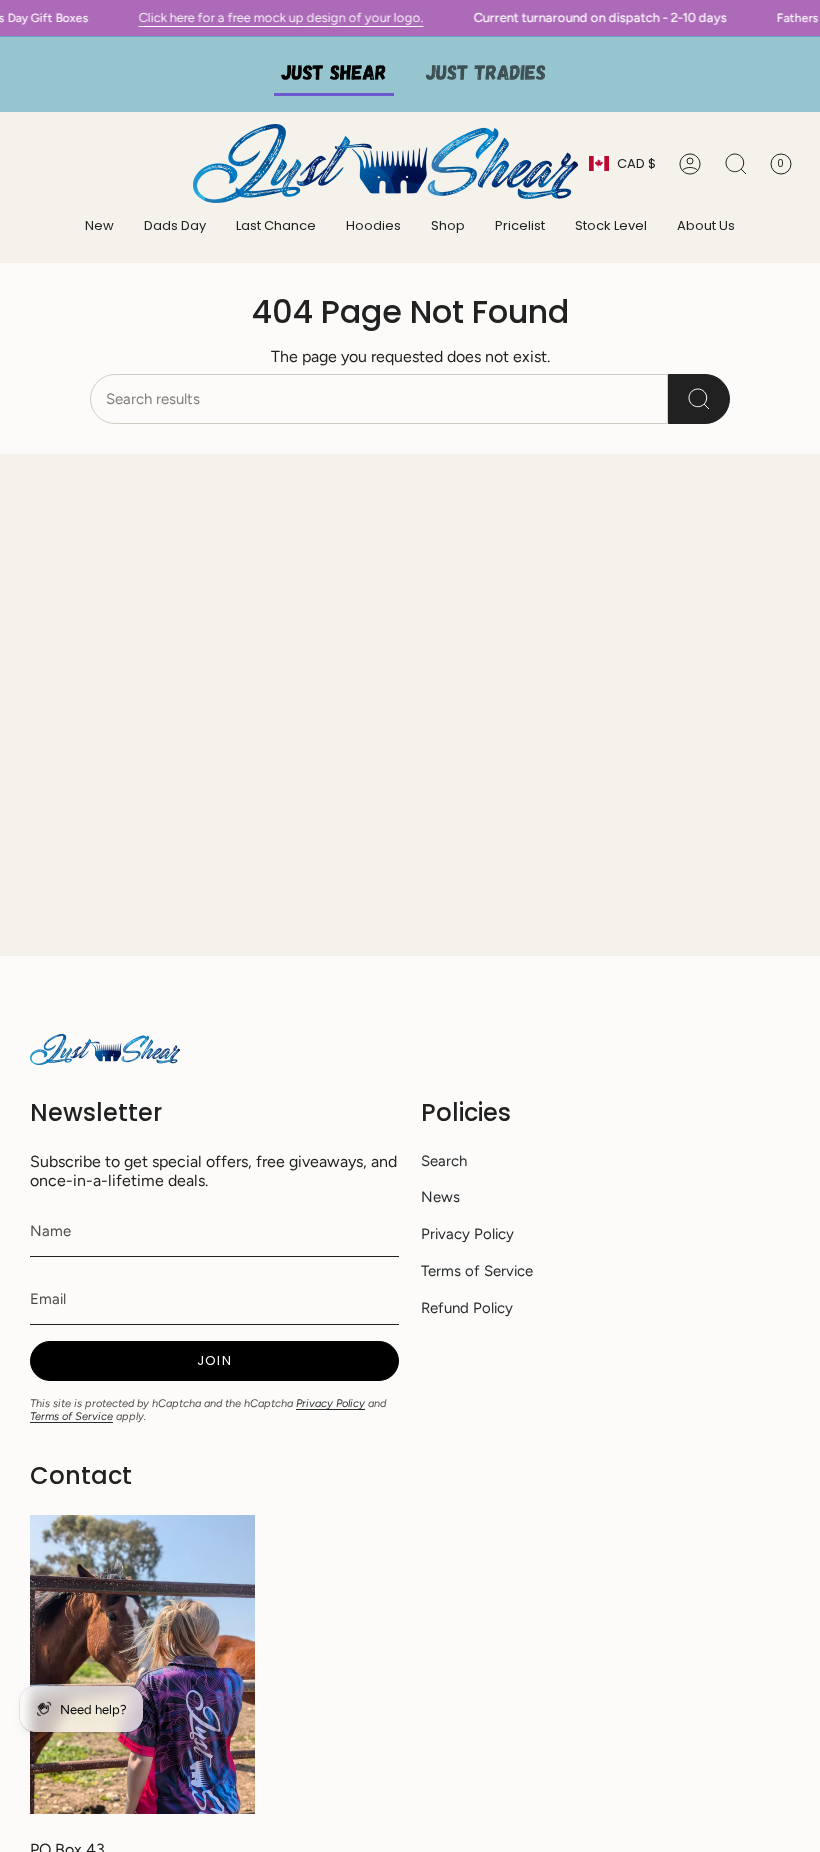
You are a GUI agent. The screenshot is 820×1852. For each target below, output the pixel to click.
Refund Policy (467, 1308)
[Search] (699, 399)
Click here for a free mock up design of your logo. (334, 17)
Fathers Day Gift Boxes (79, 18)
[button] (373, 227)
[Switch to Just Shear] (334, 74)
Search (444, 1161)
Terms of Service (71, 1416)
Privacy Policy (330, 1403)
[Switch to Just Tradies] (486, 74)
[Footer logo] (105, 1049)
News (440, 1197)
